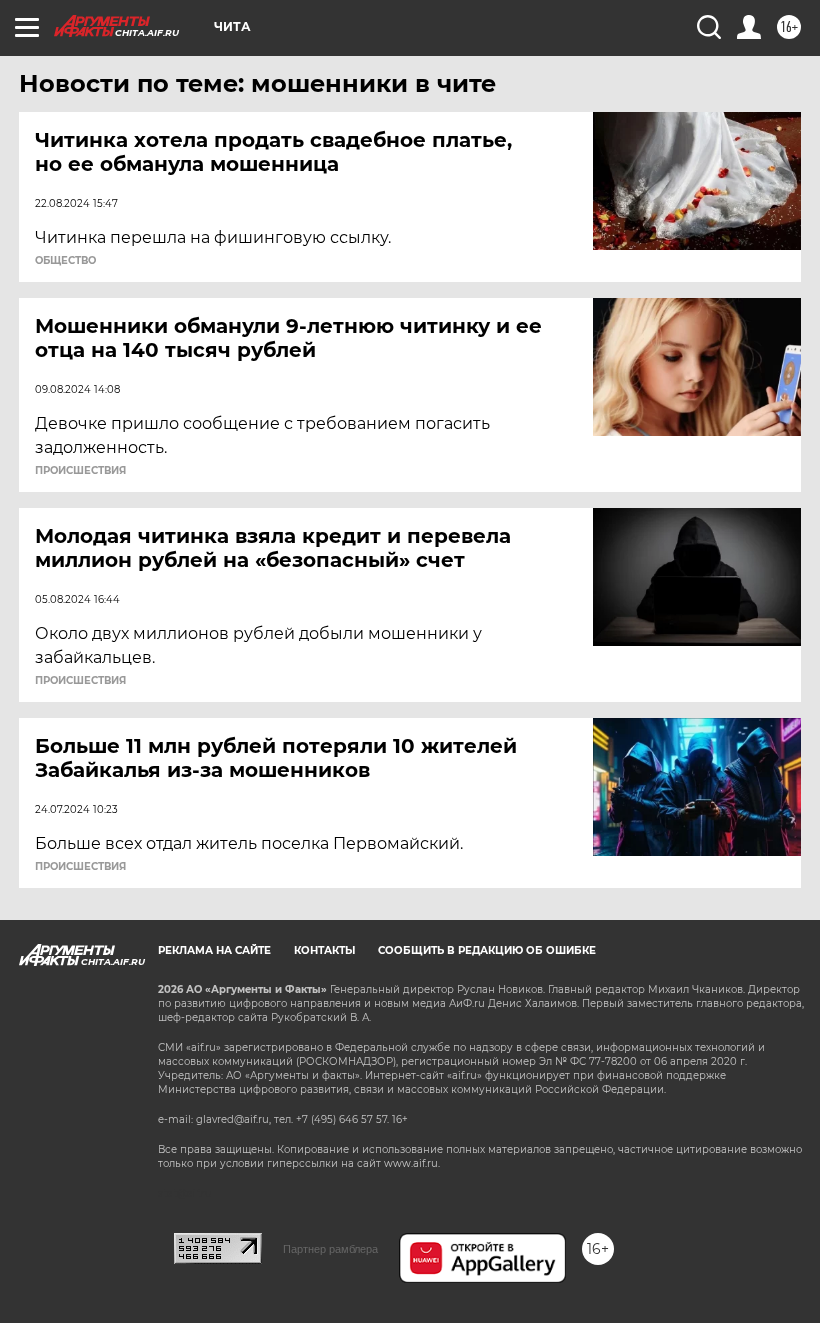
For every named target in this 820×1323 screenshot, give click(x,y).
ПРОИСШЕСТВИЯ (80, 471)
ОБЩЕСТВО (65, 261)
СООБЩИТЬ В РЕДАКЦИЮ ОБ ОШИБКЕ (487, 950)
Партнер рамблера (330, 1249)
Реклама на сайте (214, 950)
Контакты (324, 950)
